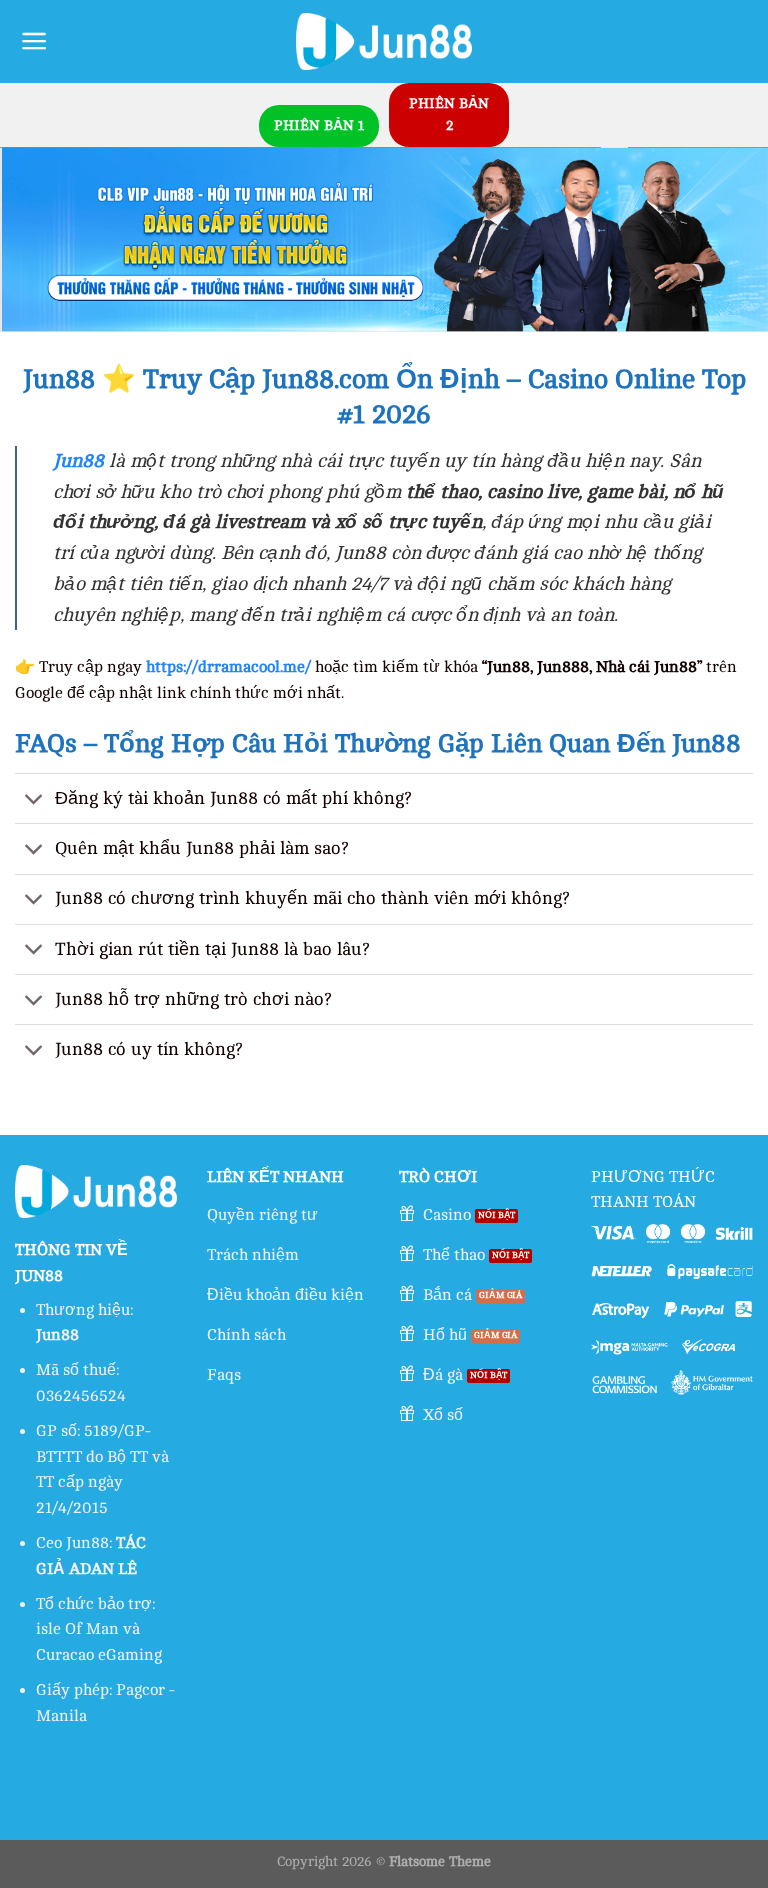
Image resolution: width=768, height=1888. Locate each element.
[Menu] (34, 41)
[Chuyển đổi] (34, 800)
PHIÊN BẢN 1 (319, 125)
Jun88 (78, 461)
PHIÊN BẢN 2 (449, 114)
